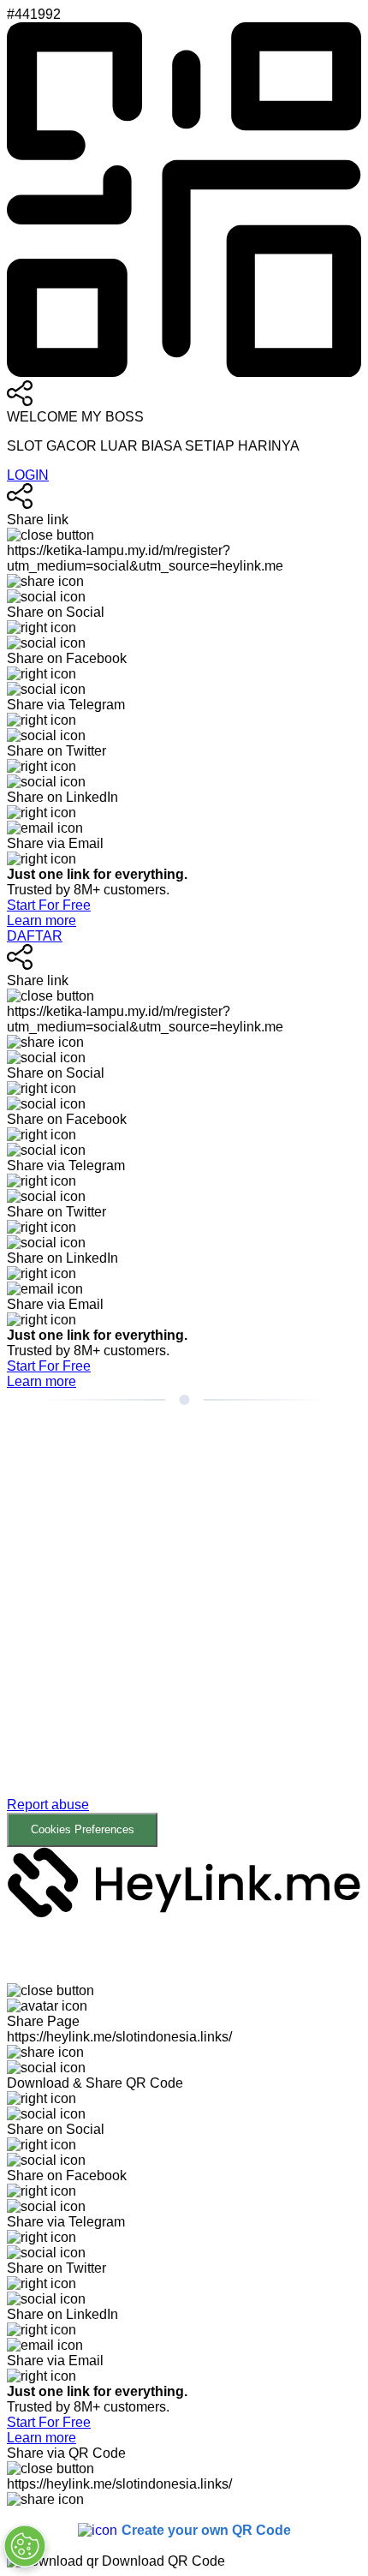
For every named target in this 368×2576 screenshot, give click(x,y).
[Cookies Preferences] (25, 2546)
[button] (184, 1643)
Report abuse (48, 1805)
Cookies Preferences (83, 1829)
